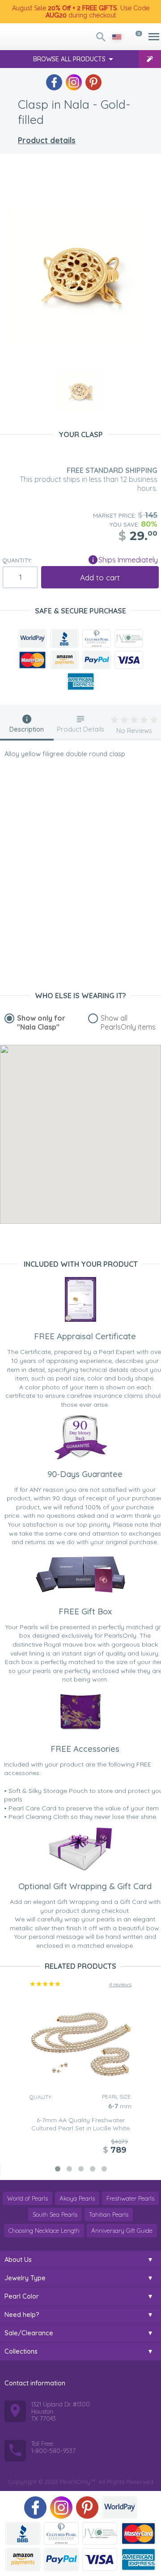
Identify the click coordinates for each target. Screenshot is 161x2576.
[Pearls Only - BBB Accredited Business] (64, 639)
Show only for (41, 1022)
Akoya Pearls (77, 2198)
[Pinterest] (93, 82)
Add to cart (100, 577)
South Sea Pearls (55, 2214)
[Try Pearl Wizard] (150, 59)
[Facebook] (54, 82)
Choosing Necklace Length (44, 2231)
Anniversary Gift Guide (122, 2231)
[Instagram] (74, 82)
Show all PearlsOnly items (128, 1022)
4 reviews (120, 1984)
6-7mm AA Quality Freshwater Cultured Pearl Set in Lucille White (80, 2124)
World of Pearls (28, 2198)
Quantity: (17, 560)
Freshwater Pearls (130, 2198)
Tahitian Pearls (109, 2214)
